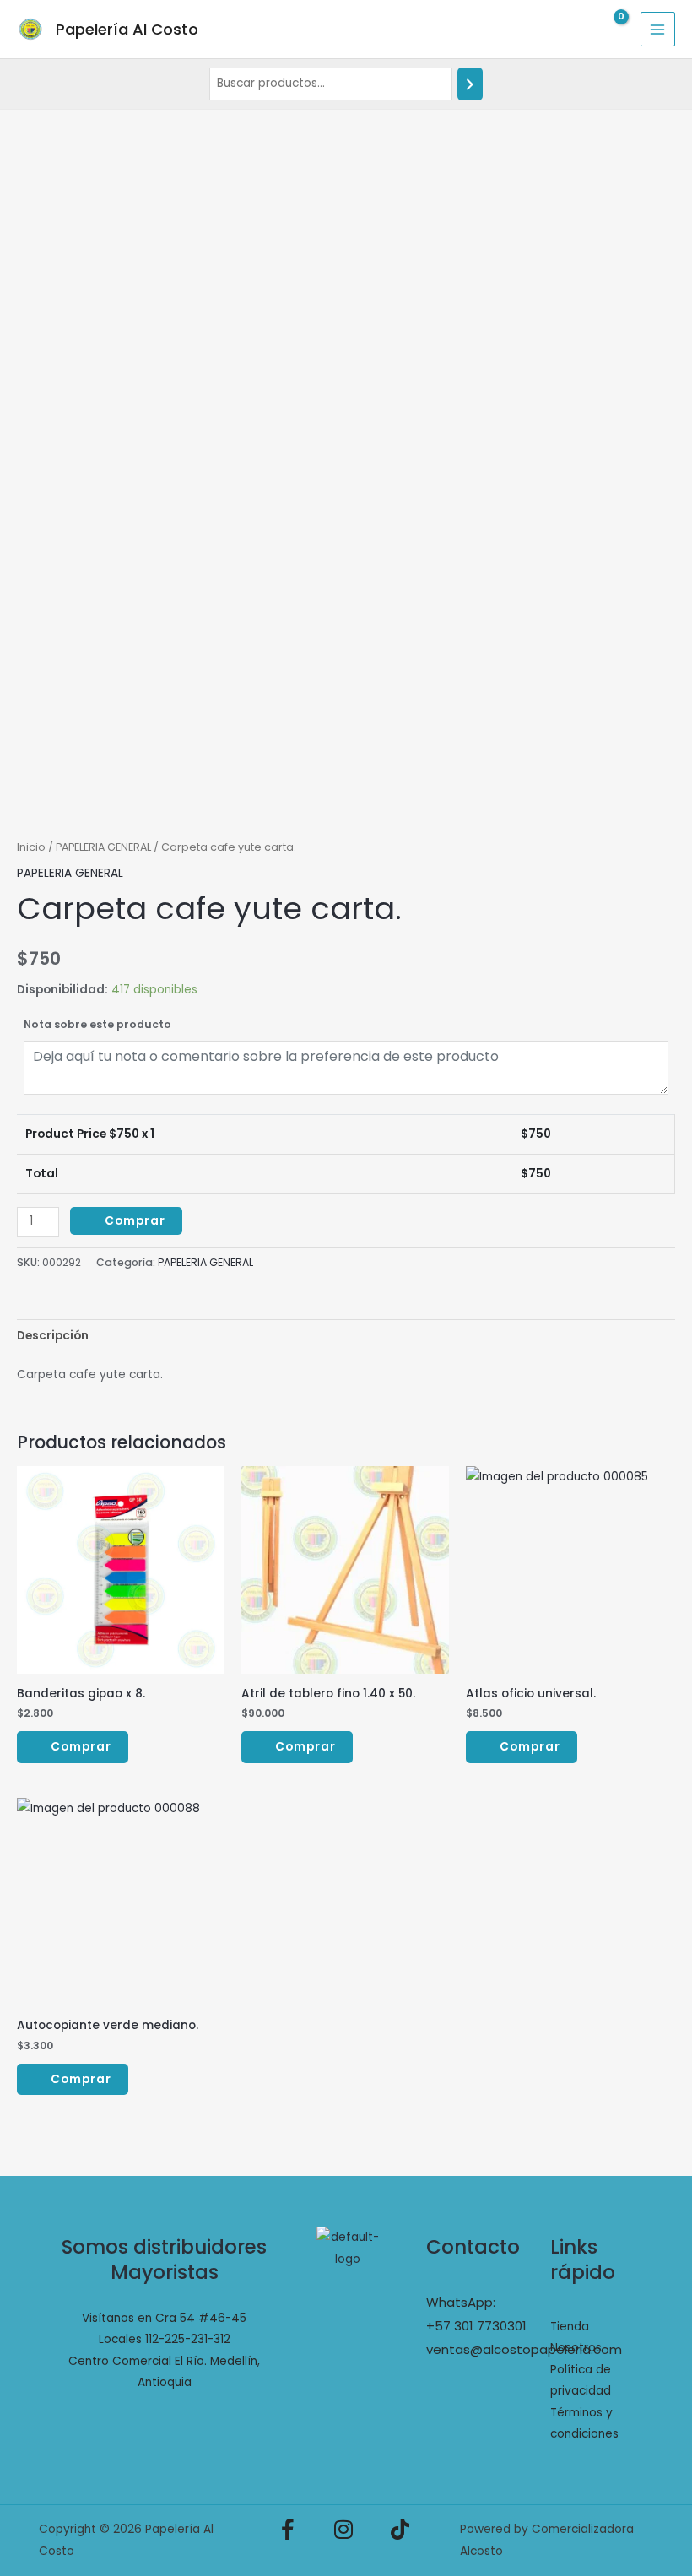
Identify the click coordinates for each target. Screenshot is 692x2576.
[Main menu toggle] (658, 29)
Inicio (31, 847)
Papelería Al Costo (127, 29)
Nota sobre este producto (97, 1024)
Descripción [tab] (53, 1336)
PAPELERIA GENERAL (103, 847)
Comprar (135, 1221)
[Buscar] (470, 84)
